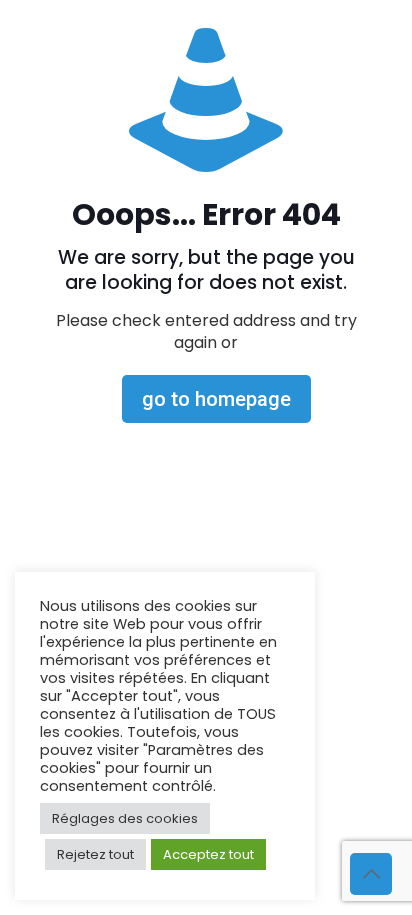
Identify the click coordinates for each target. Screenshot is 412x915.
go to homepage (216, 399)
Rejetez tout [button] (95, 854)
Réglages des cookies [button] (125, 818)
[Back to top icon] (371, 874)
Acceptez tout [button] (208, 854)
